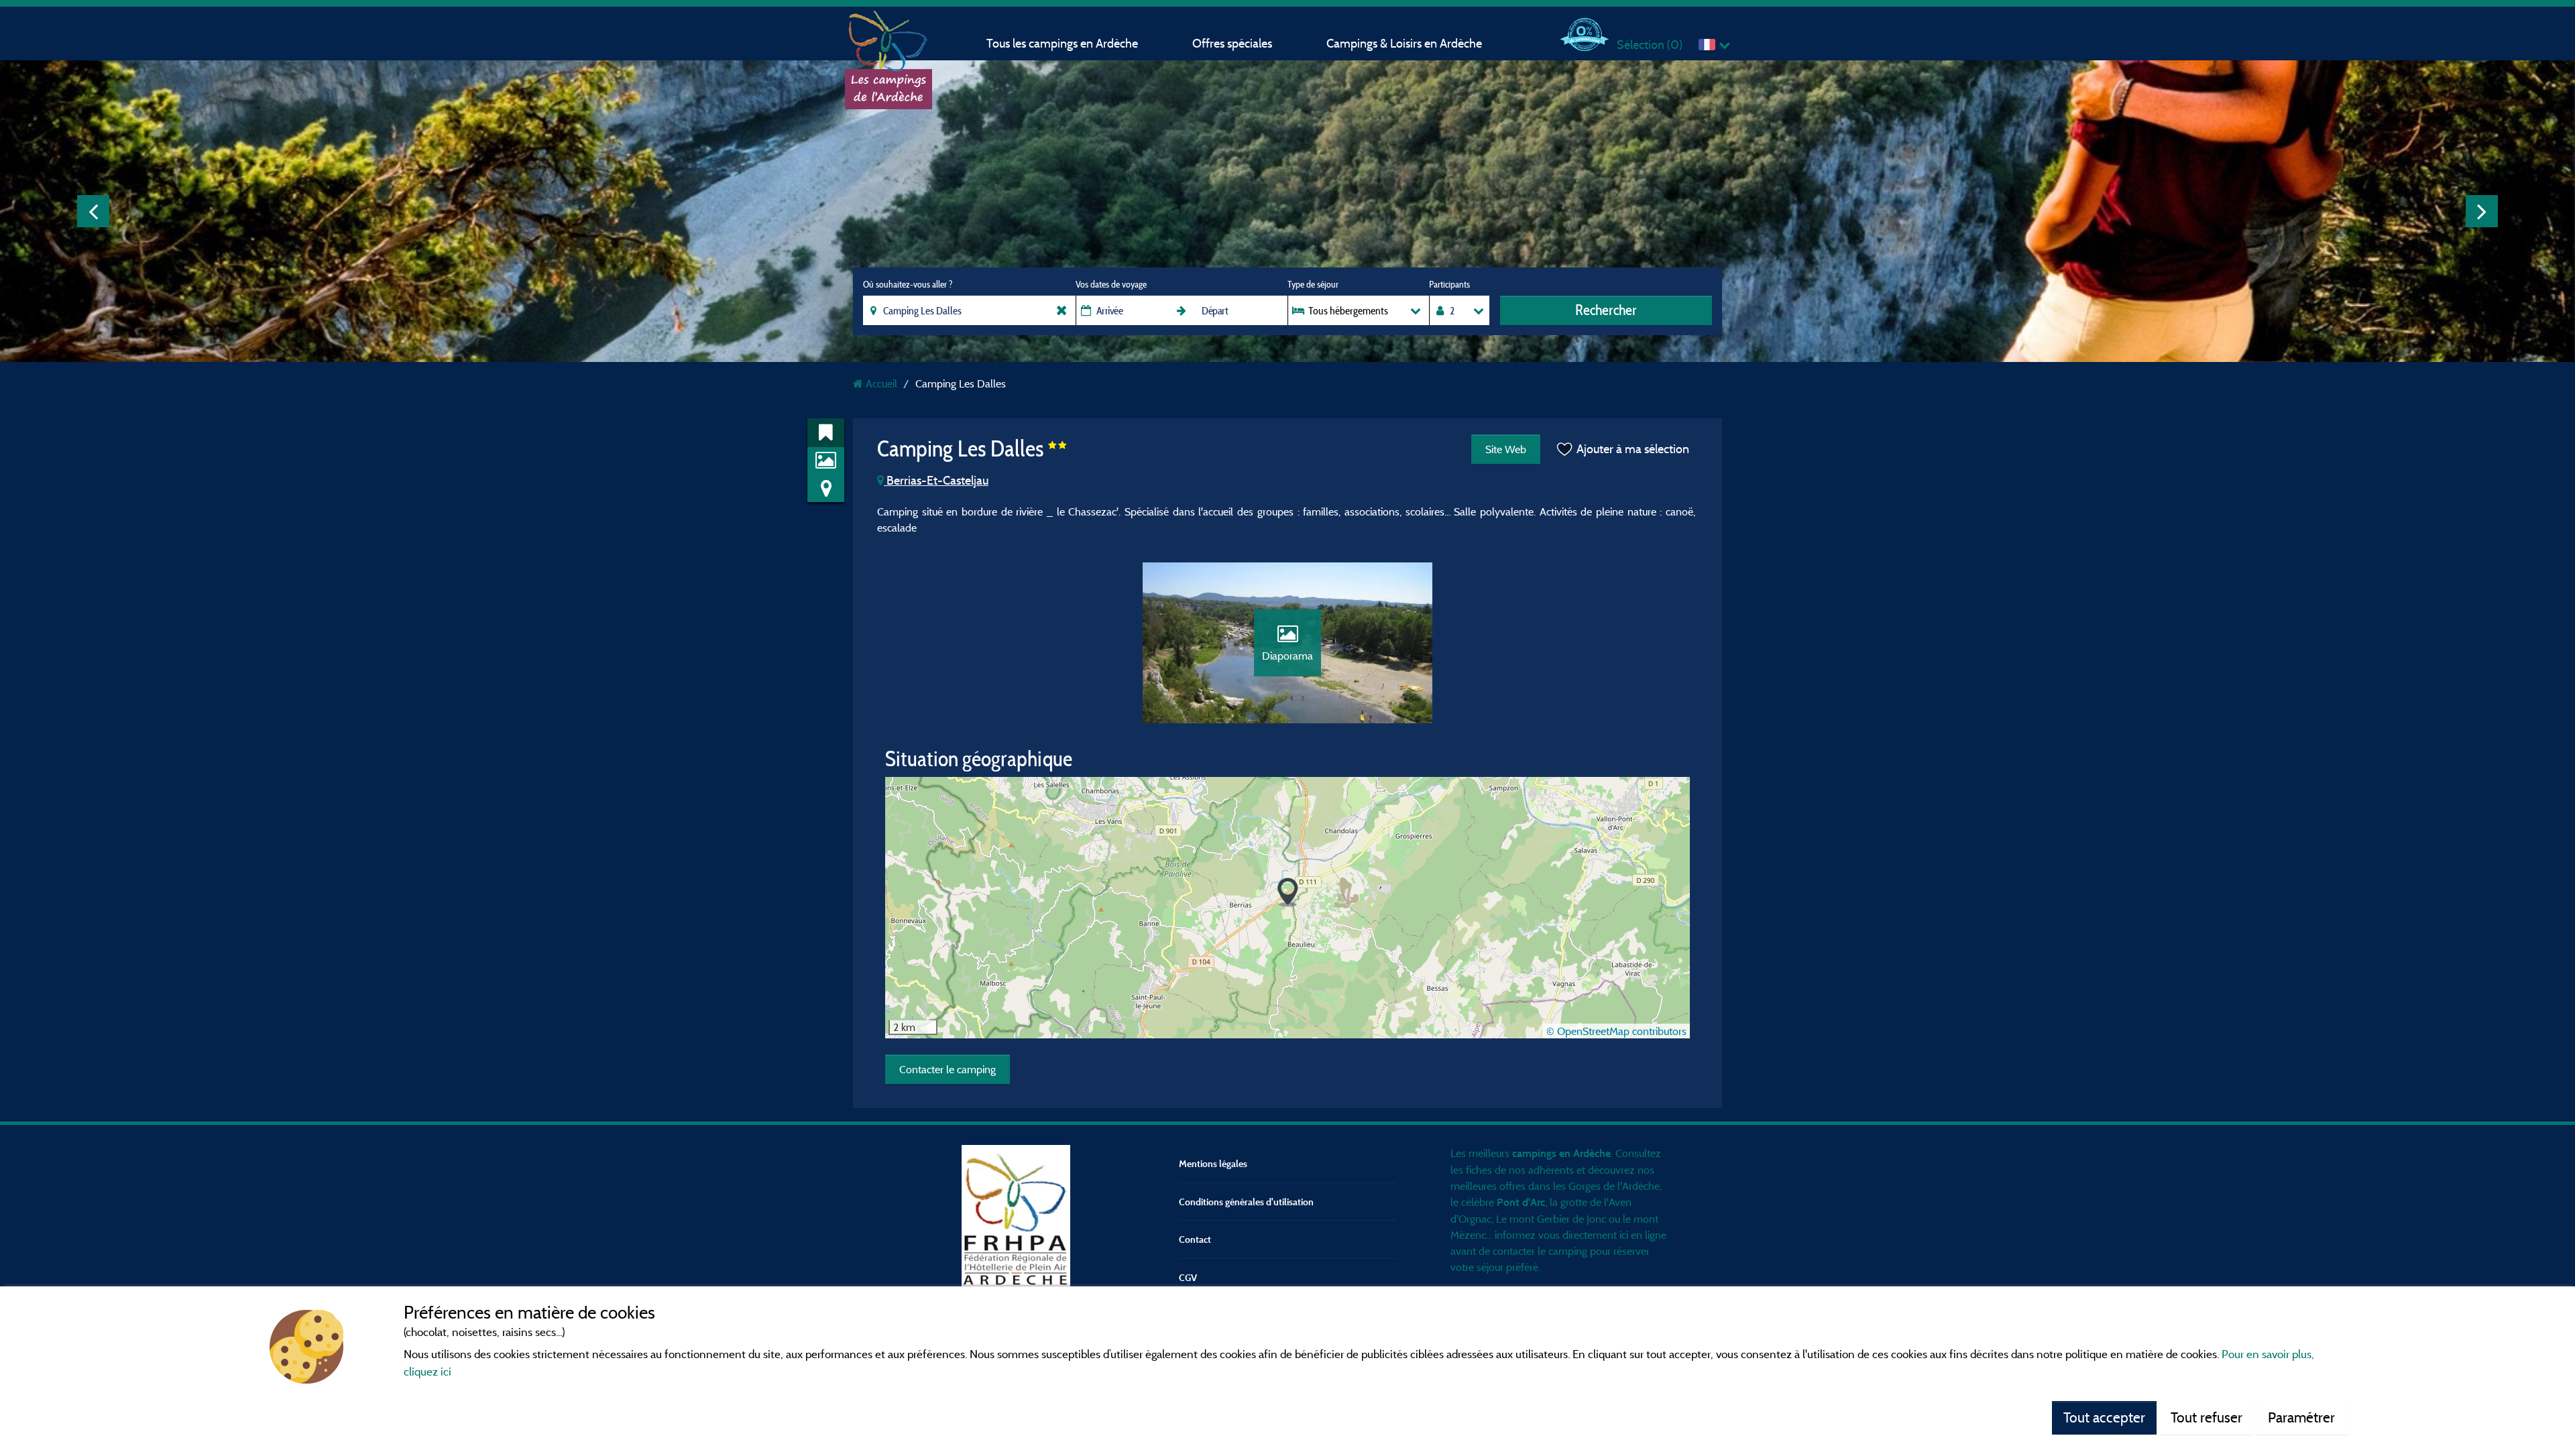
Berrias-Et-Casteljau (936, 480)
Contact (1195, 1239)
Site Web (1506, 449)
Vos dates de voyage (1111, 284)
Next (2482, 211)
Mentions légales (1213, 1163)
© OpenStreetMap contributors (1616, 1031)
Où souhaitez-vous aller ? (908, 284)
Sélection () (1650, 45)
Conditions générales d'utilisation (1246, 1202)
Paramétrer (2303, 1417)
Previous (93, 211)
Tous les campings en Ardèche (1062, 43)
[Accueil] (889, 37)
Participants (1449, 284)
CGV (1188, 1277)
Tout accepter (2104, 1417)
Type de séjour (1313, 284)
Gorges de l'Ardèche (1614, 1186)
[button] (1288, 893)
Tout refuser (2207, 1417)
